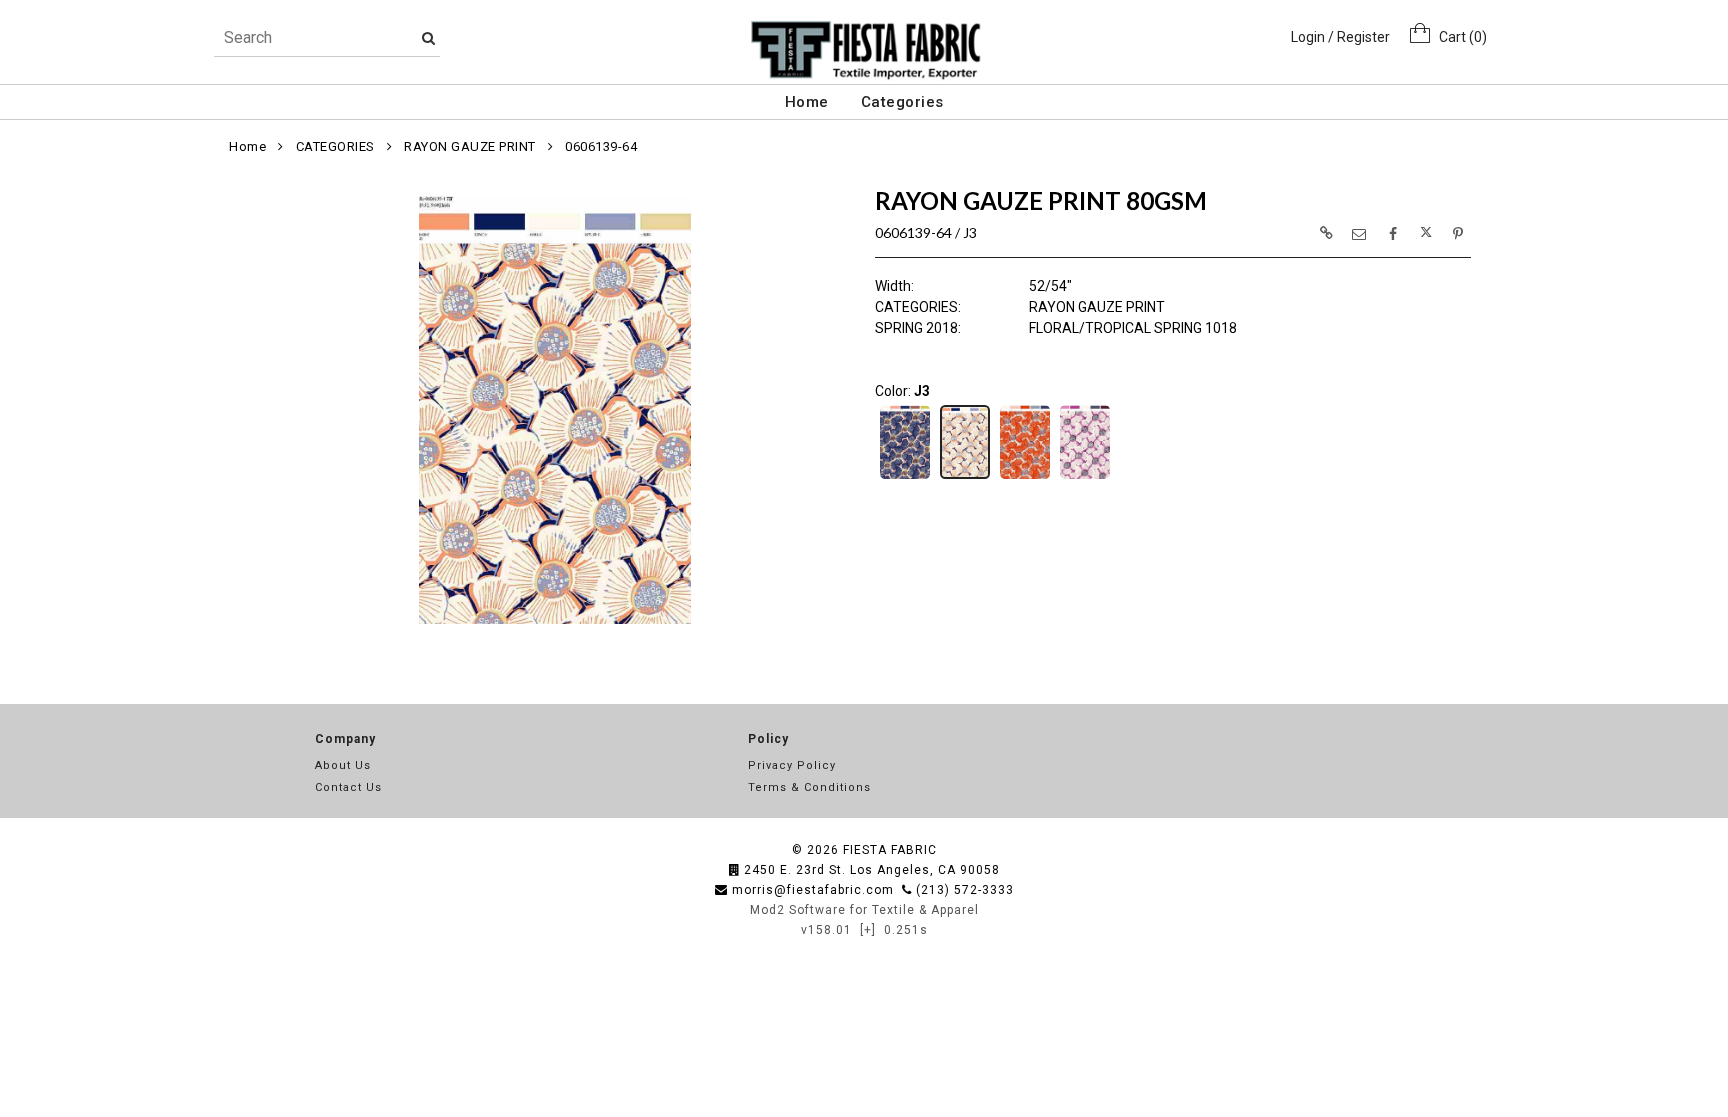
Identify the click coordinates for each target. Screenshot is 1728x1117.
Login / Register (1340, 37)
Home (807, 102)
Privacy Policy (792, 765)
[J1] (905, 477)
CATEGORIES (335, 146)
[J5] (1025, 477)
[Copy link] (1326, 233)
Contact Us (348, 787)
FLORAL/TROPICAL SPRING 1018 (1133, 328)
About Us (343, 765)
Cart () (1458, 37)
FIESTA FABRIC (890, 850)
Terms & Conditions (809, 787)
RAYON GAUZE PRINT (470, 146)
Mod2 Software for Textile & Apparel (864, 910)
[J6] (1085, 477)
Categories (902, 102)
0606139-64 (601, 146)
